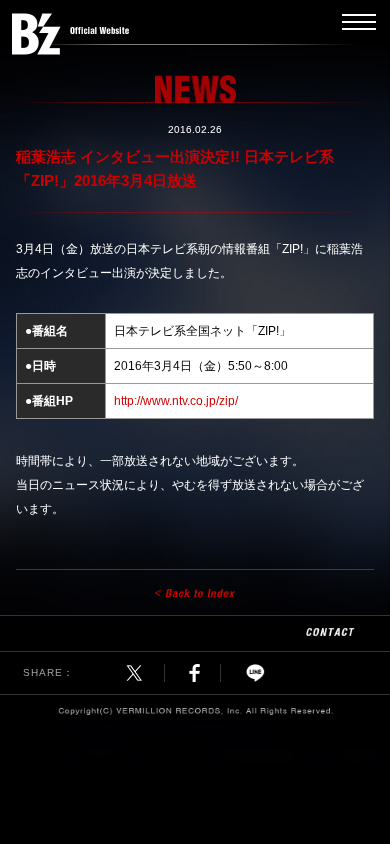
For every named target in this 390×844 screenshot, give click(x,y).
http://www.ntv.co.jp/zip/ (176, 401)
